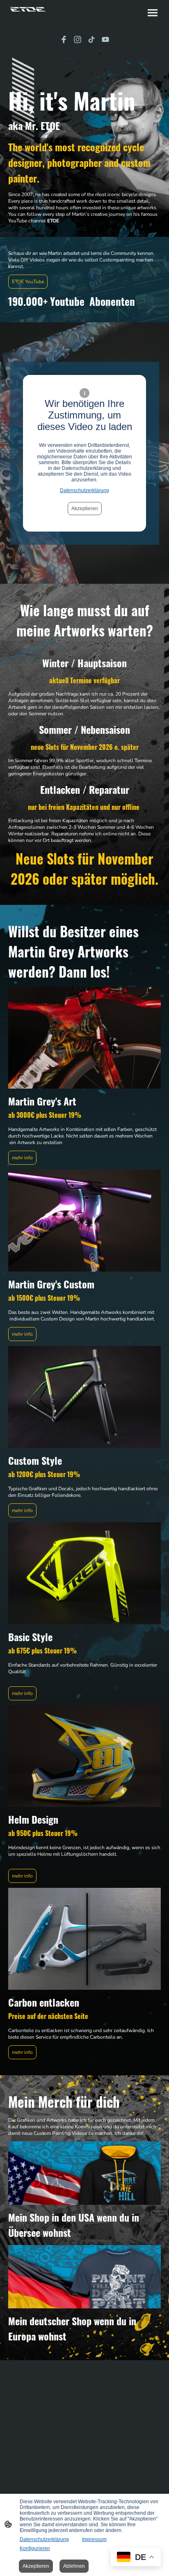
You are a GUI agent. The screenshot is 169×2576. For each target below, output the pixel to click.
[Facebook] (64, 39)
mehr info (22, 1158)
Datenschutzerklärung (84, 490)
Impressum (94, 2539)
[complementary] (136, 2558)
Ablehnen (74, 2566)
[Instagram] (78, 39)
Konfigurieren (35, 2548)
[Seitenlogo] (28, 9)
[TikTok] (91, 39)
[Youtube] (105, 39)
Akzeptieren (85, 509)
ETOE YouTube (28, 282)
